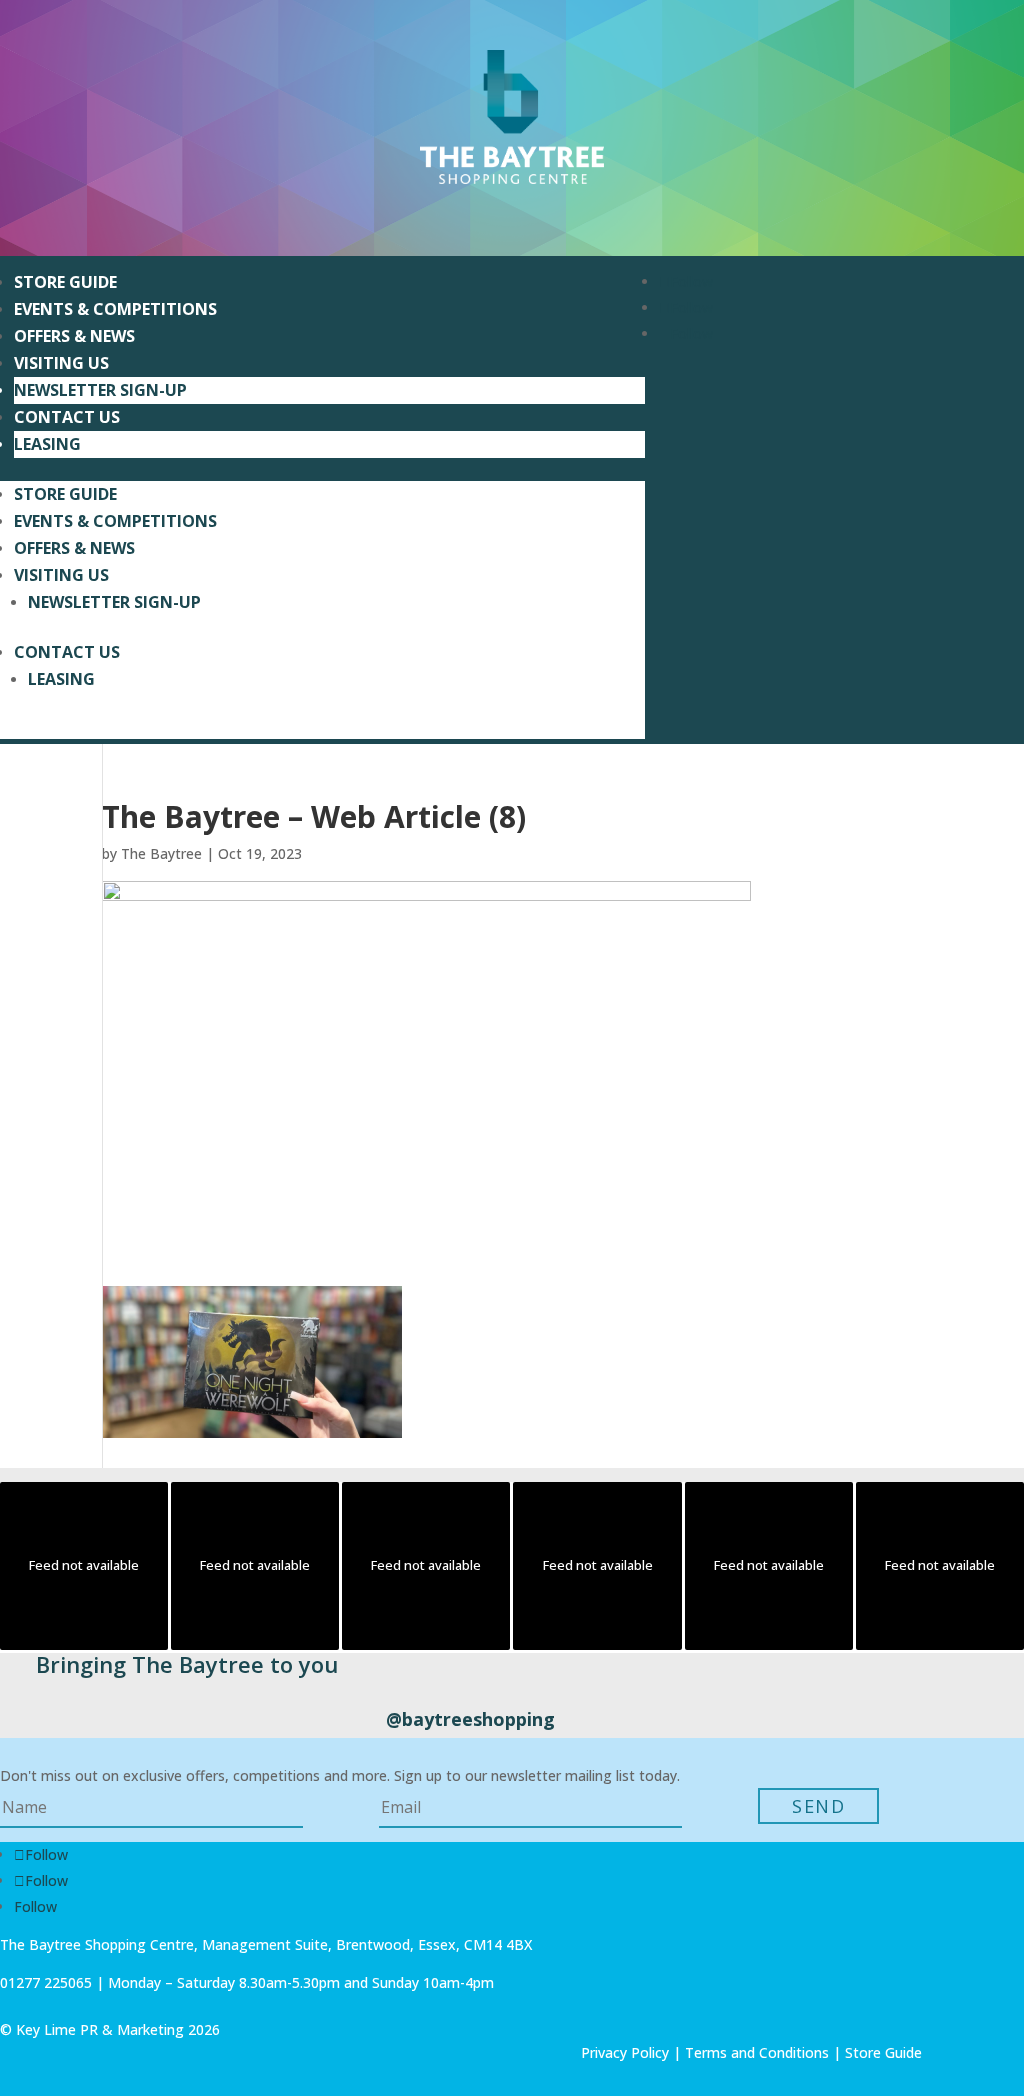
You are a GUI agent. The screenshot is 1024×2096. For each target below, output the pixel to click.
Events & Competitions (115, 309)
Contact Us (67, 417)
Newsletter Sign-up (100, 390)
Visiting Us (61, 363)
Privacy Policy (625, 2052)
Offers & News (74, 336)
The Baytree (161, 853)
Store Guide (65, 282)
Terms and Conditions (757, 2052)
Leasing (47, 444)
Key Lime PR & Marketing (102, 2029)
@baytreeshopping (470, 1719)
